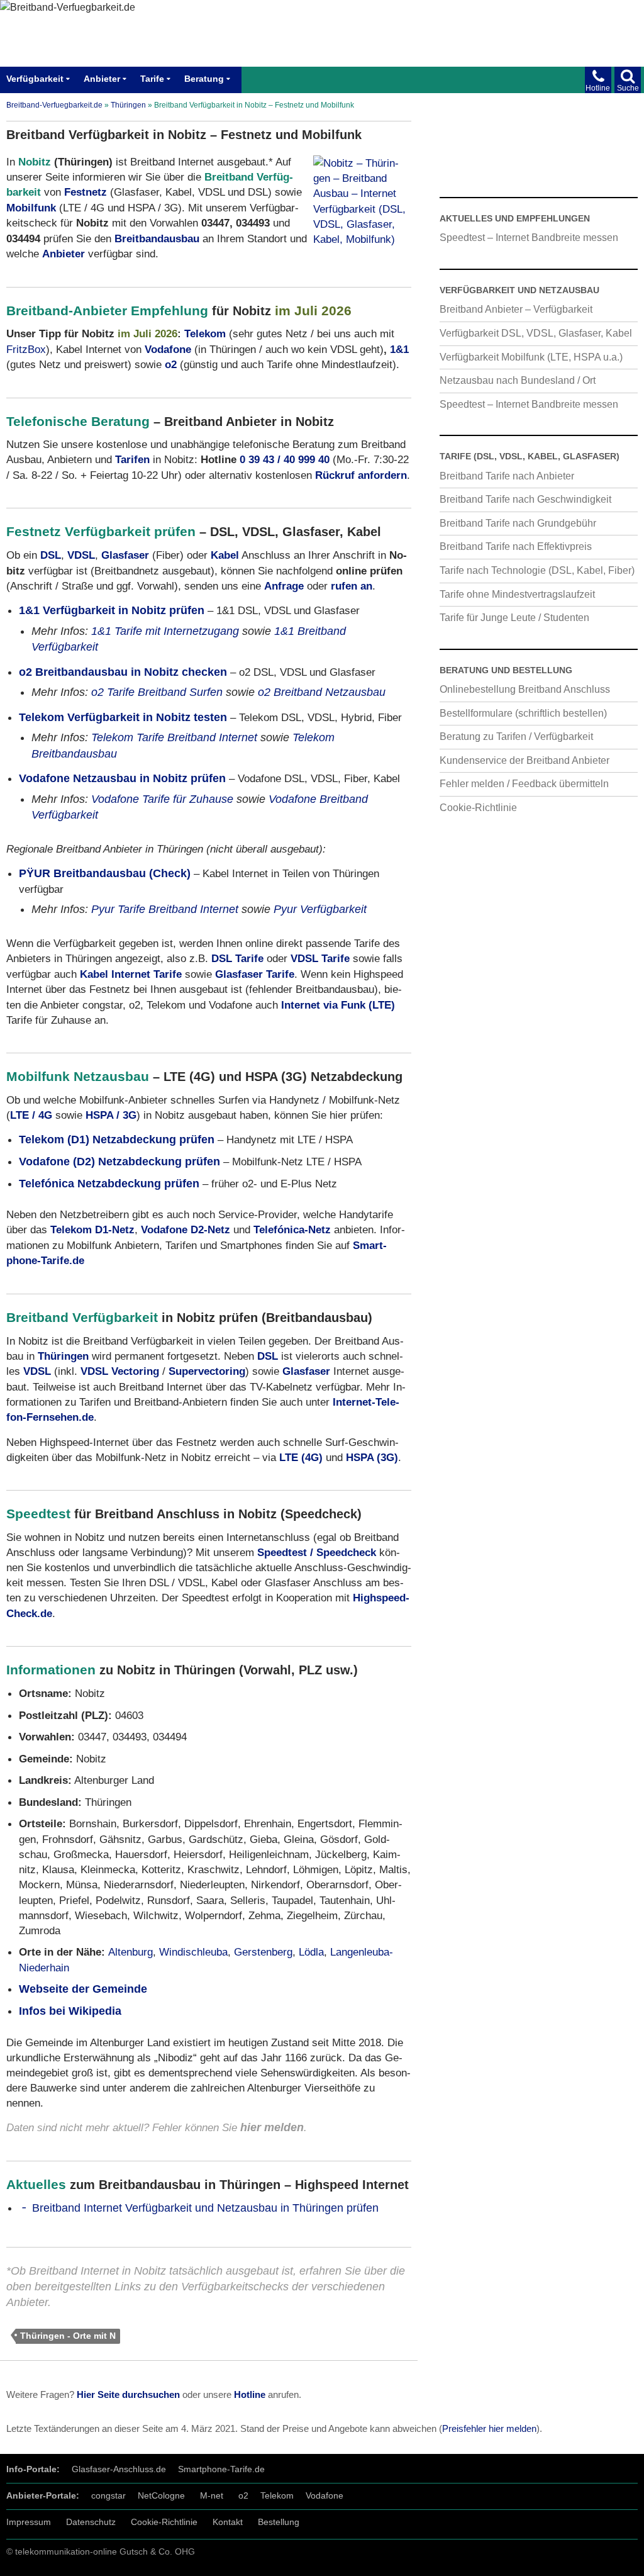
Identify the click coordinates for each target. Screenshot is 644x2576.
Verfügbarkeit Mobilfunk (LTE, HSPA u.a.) (531, 357)
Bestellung (279, 2521)
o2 (243, 2495)
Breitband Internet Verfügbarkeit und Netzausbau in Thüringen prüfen (205, 2208)
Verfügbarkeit (35, 79)
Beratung (204, 79)
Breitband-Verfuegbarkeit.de (54, 105)
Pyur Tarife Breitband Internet (165, 909)
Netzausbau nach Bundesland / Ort (518, 380)
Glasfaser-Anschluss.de (119, 2469)
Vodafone (325, 2495)
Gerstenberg (263, 1952)
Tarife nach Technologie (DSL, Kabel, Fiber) (537, 570)
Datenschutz (91, 2521)
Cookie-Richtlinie (478, 807)
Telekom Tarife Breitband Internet (174, 737)
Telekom (205, 333)
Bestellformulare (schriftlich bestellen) (523, 713)
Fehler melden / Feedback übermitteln (524, 783)
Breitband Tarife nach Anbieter (507, 476)
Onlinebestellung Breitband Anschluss (525, 689)
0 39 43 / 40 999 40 (285, 459)
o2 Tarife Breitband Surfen (157, 692)
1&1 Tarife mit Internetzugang (165, 631)
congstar (108, 2495)
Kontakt (228, 2521)
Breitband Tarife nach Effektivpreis (516, 546)
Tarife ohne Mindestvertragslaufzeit (517, 594)
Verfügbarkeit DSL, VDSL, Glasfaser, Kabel (536, 333)
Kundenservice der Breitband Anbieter (525, 760)
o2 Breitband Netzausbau (322, 692)
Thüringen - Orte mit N (68, 2336)
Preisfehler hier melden (489, 2429)
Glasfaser (125, 555)
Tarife (152, 79)
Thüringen (128, 105)
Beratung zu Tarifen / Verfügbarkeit (516, 736)
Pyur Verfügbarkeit (320, 909)
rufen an (352, 586)
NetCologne (161, 2495)
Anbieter (102, 79)
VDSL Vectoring (120, 1371)
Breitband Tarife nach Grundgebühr (518, 523)
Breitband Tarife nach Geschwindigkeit (525, 499)
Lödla (311, 1952)
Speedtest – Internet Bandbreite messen (529, 237)
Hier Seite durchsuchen (128, 2395)
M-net (212, 2495)
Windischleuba (193, 1952)
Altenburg (130, 1952)
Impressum (29, 2521)
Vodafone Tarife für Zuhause (162, 799)
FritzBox (26, 349)
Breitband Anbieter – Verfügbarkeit (516, 309)
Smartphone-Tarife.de (221, 2469)
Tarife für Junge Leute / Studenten (514, 617)
